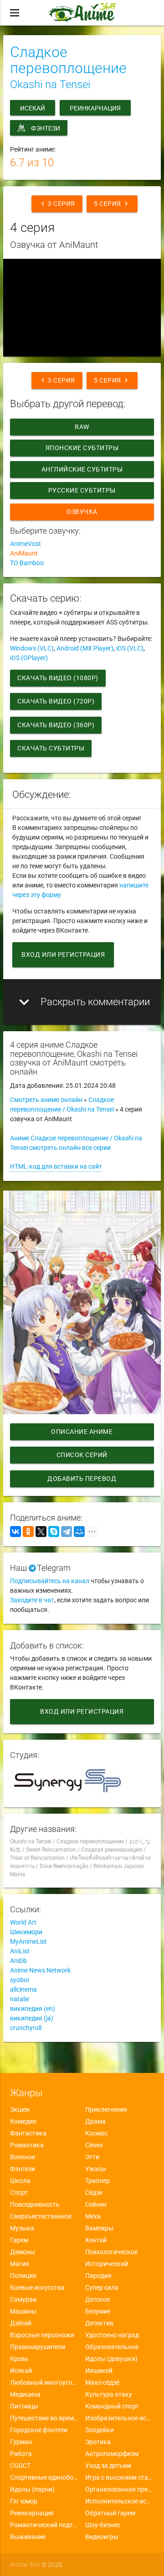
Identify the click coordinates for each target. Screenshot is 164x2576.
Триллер (97, 2181)
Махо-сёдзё (102, 2382)
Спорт (19, 2193)
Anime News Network (40, 1970)
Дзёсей (21, 2323)
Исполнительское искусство (120, 2501)
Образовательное (112, 2347)
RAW (82, 427)
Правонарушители (38, 2347)
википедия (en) (33, 2009)
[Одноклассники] (28, 1532)
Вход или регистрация (63, 955)
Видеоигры (102, 2537)
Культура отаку (109, 2394)
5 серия (112, 204)
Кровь (19, 2359)
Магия (20, 2264)
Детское (97, 2299)
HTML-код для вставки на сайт (56, 1166)
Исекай (33, 108)
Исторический (107, 2264)
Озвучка (82, 512)
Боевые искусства (37, 2287)
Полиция (23, 2276)
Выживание (28, 2537)
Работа (21, 2454)
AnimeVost (26, 544)
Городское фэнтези (39, 2430)
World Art (23, 1922)
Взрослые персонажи (42, 2335)
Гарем (19, 2240)
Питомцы (24, 2406)
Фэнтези (46, 128)
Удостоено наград (112, 2335)
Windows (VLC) (32, 648)
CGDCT (20, 2466)
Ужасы (96, 2169)
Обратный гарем (110, 2513)
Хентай (96, 2240)
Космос (96, 2133)
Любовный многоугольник (44, 2382)
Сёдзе (94, 2193)
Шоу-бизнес (103, 2525)
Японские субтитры (82, 448)
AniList (20, 1951)
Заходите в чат (32, 1600)
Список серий (82, 1455)
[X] (41, 1532)
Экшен (20, 2109)
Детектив (99, 2323)
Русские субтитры (82, 490)
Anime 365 (25, 2565)
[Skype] (54, 1532)
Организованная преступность (120, 2489)
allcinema (23, 1989)
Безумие (98, 2311)
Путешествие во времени (44, 2418)
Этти (92, 2157)
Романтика (27, 2145)
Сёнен (94, 2145)
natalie (20, 1999)
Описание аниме (82, 1432)
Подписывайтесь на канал (50, 1581)
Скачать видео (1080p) (58, 678)
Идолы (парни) (32, 2489)
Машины (23, 2311)
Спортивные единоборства (44, 2477)
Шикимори (26, 1932)
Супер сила (102, 2287)
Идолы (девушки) (111, 2359)
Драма (95, 2121)
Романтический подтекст (44, 2525)
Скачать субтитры (51, 748)
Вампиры (99, 2228)
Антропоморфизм (112, 2454)
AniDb (18, 1961)
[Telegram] (67, 1532)
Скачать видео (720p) (56, 701)
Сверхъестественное (41, 2216)
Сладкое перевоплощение (68, 60)
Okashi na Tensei (50, 84)
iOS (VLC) (130, 648)
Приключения (106, 2109)
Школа (20, 2181)
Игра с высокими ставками (120, 2477)
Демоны (23, 2252)
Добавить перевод (82, 1479)
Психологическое (111, 2252)
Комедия (23, 2121)
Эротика (98, 2442)
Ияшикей (99, 2371)
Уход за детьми (108, 2466)
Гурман (21, 2442)
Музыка (22, 2228)
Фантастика (28, 2133)
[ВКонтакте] (15, 1532)
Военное (23, 2157)
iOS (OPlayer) (29, 658)
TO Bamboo (27, 563)
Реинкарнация (95, 108)
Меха (93, 2216)
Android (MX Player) (85, 648)
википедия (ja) (32, 2018)
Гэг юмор (24, 2501)
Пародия (98, 2276)
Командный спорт (112, 2406)
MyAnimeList (28, 1941)
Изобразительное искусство (120, 2418)
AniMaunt (24, 553)
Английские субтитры (82, 469)
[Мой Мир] (79, 1532)
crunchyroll (26, 2028)
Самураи (23, 2299)
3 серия (57, 204)
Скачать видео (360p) (56, 725)
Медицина (25, 2394)
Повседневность (35, 2204)
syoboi (19, 1980)
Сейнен (96, 2204)
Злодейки (100, 2430)
